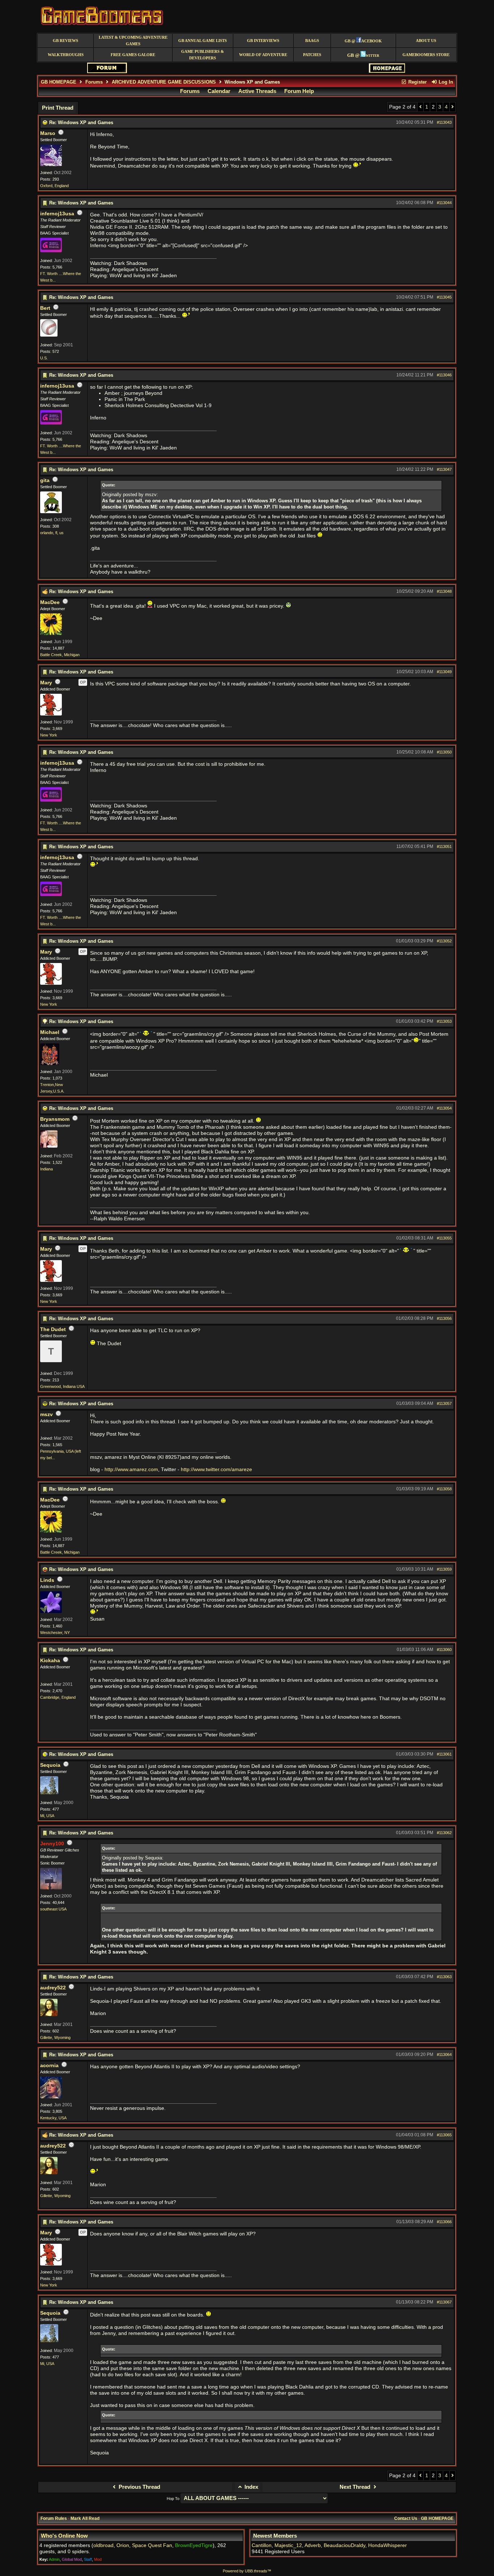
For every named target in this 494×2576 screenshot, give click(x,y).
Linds (47, 1580)
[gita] (51, 512)
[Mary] (51, 714)
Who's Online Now (64, 2536)
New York (49, 735)
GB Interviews (263, 41)
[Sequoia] (49, 1793)
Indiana (46, 1169)
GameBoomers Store (426, 55)
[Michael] (50, 1064)
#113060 (444, 1650)
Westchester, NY (55, 1633)
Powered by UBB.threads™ (247, 2571)
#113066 (444, 2222)
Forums (94, 82)
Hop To (173, 2499)
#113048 (444, 591)
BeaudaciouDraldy (344, 2545)
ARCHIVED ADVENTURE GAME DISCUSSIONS (164, 82)
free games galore (133, 55)
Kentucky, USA (53, 2118)
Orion (123, 2545)
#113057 (444, 1403)
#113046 (444, 375)
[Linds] (51, 1612)
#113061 (444, 1754)
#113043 (444, 122)
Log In (445, 82)
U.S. (44, 358)
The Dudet (53, 1329)
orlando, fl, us (52, 533)
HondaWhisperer (387, 2545)
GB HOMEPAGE (59, 82)
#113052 (444, 941)
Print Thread (58, 108)
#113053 (444, 1021)
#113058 (444, 1489)
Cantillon (262, 2545)
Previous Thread (139, 2487)
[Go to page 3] (453, 107)
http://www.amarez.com (131, 1469)
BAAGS (312, 41)
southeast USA (53, 1909)
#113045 (444, 297)
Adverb (313, 2545)
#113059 (444, 1569)
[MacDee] (51, 634)
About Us (426, 41)
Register (417, 82)
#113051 (444, 846)
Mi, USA (47, 1816)
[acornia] (51, 2097)
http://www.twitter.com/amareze (216, 1469)
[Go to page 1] (420, 107)
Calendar (219, 91)
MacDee (50, 602)
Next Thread (356, 2487)
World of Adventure (263, 55)
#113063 (444, 1977)
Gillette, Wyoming (55, 2037)
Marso (48, 133)
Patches (312, 55)
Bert (45, 308)
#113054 (444, 1108)
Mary (46, 683)
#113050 (444, 752)
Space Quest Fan (152, 2545)
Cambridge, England (58, 1697)
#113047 (444, 469)
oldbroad (103, 2545)
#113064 (444, 2055)
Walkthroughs (66, 55)
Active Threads (257, 91)
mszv (46, 1414)
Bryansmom (55, 1119)
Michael (50, 1032)
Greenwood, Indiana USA (62, 1386)
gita (45, 480)
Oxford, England (54, 186)
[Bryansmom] (49, 1146)
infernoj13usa (57, 214)
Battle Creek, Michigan (60, 655)
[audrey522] (49, 2015)
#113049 (444, 672)
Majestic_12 (288, 2545)
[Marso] (51, 165)
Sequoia (50, 1765)
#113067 (444, 2302)
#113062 (444, 1833)
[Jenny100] (51, 1888)
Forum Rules (54, 2518)
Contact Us (406, 2518)
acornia (49, 2066)
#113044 (444, 203)
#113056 (444, 1318)
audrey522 (53, 1988)
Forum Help (299, 91)
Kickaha (50, 1661)
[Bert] (49, 335)
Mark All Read (85, 2518)
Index (251, 2487)
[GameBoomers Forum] (107, 71)
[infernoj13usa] (51, 251)
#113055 (444, 1238)
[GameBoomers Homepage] (387, 71)
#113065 (444, 2135)
